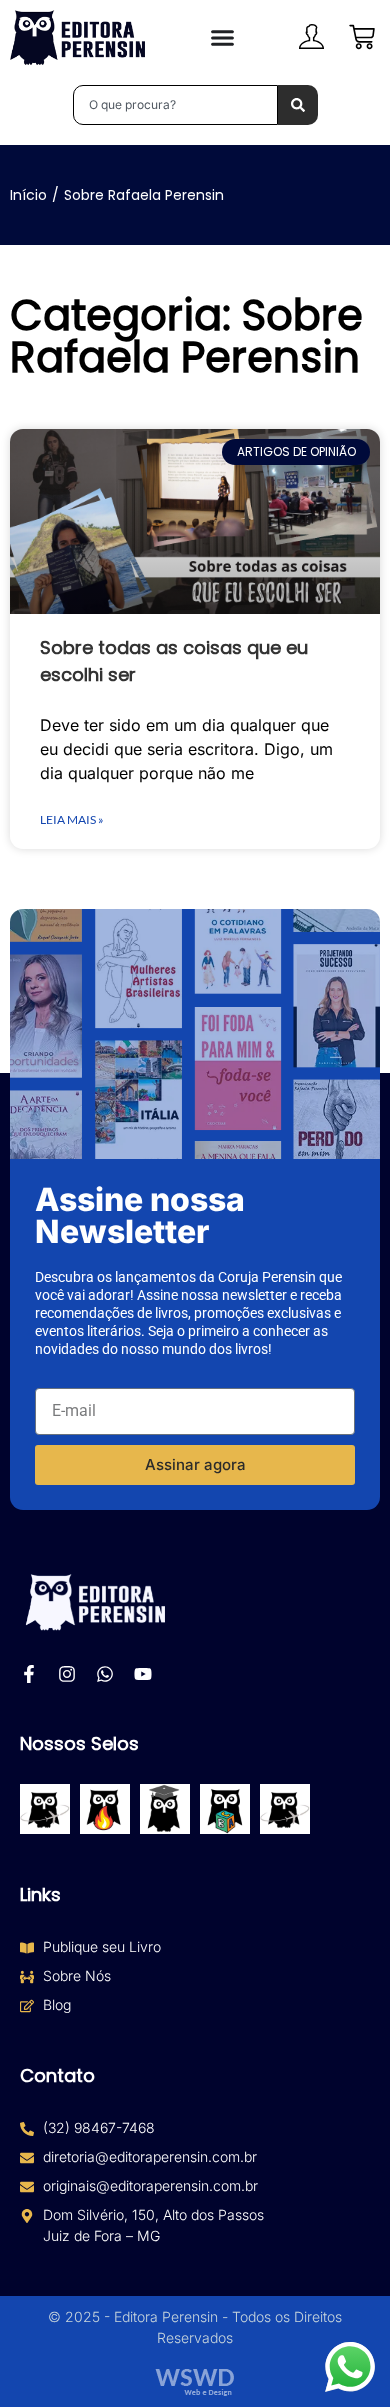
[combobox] (175, 105)
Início (28, 195)
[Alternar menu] (222, 37)
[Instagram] (67, 1674)
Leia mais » (72, 819)
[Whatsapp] (105, 1674)
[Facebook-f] (29, 1674)
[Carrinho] (362, 37)
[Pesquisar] (298, 105)
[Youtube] (143, 1674)
